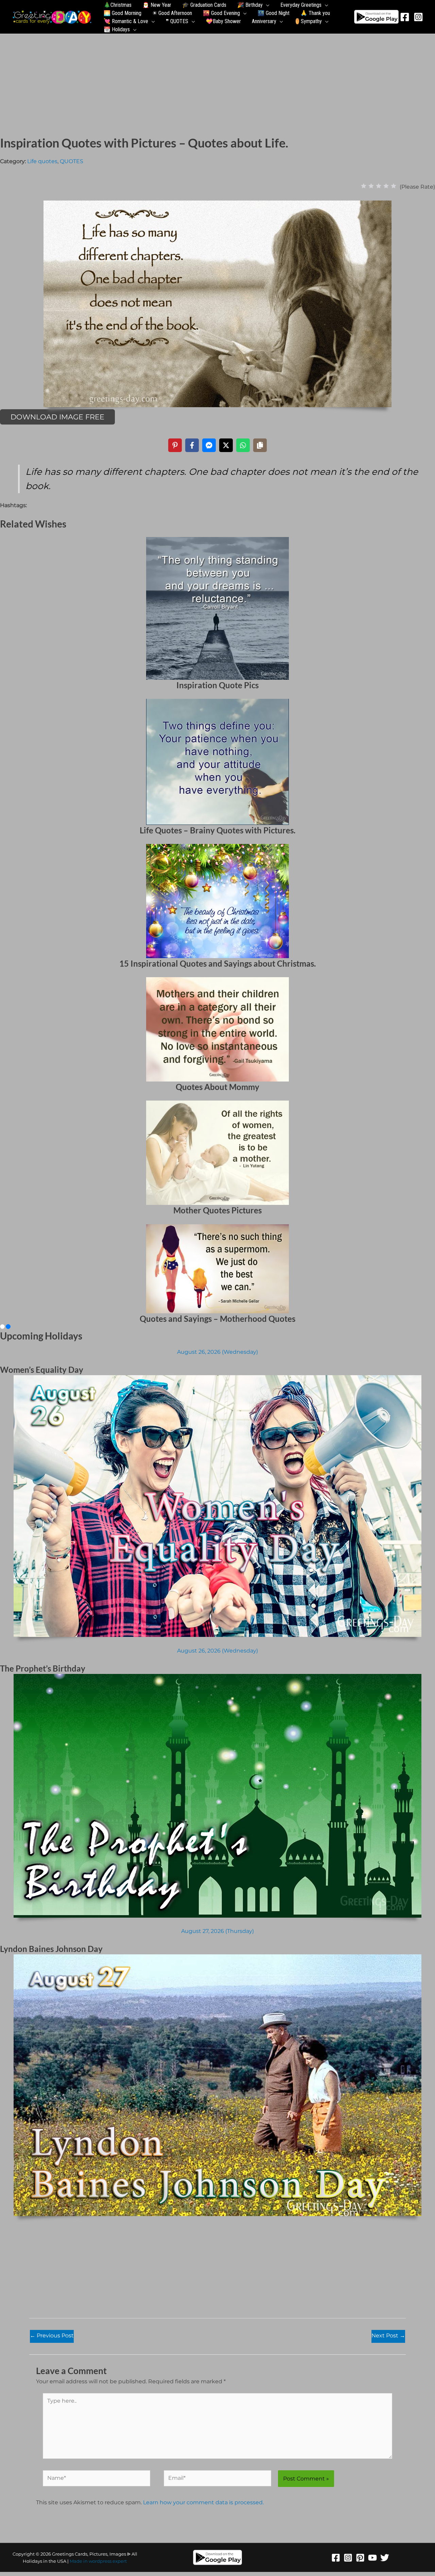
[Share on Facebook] (192, 445)
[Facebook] (405, 17)
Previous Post (52, 2336)
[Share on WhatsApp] (243, 445)
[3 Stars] (379, 186)
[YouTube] (372, 2558)
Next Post (388, 2336)
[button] (266, 5)
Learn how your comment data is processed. (203, 2502)
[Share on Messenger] (209, 445)
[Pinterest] (360, 2558)
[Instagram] (418, 17)
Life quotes (42, 161)
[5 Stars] (394, 186)
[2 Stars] (371, 186)
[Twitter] (385, 2558)
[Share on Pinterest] (175, 445)
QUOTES (72, 161)
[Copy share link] (260, 445)
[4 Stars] (386, 186)
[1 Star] (364, 186)
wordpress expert (108, 2561)
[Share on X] (226, 445)
